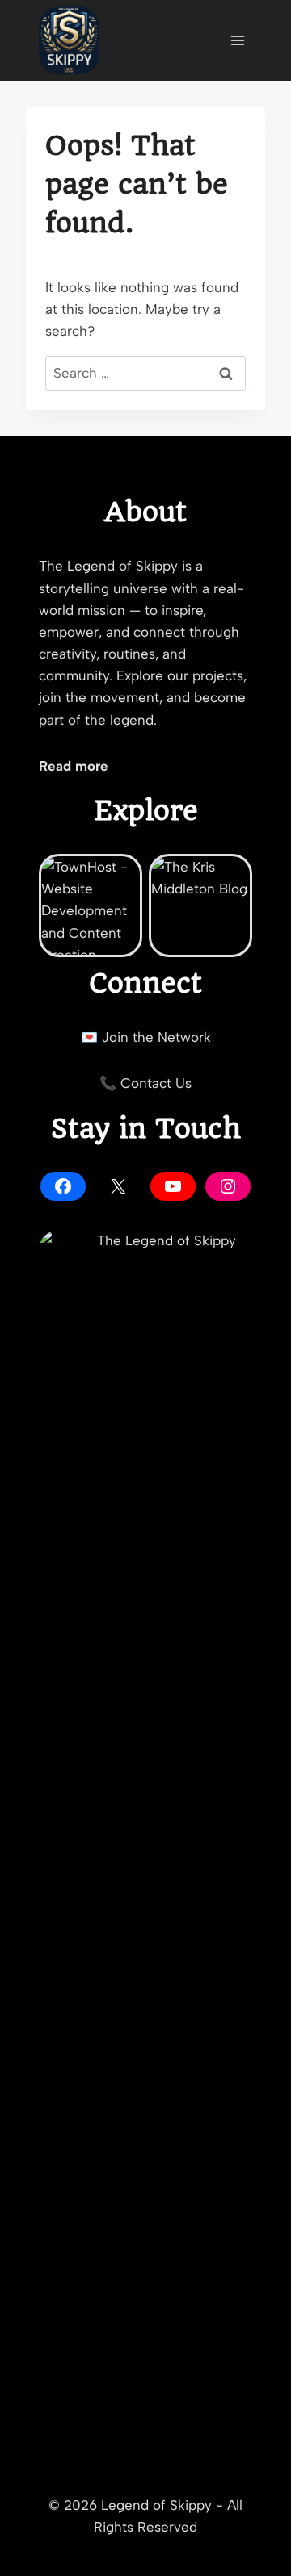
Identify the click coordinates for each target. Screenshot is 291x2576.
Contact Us (156, 1083)
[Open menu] (237, 40)
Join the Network (156, 1037)
